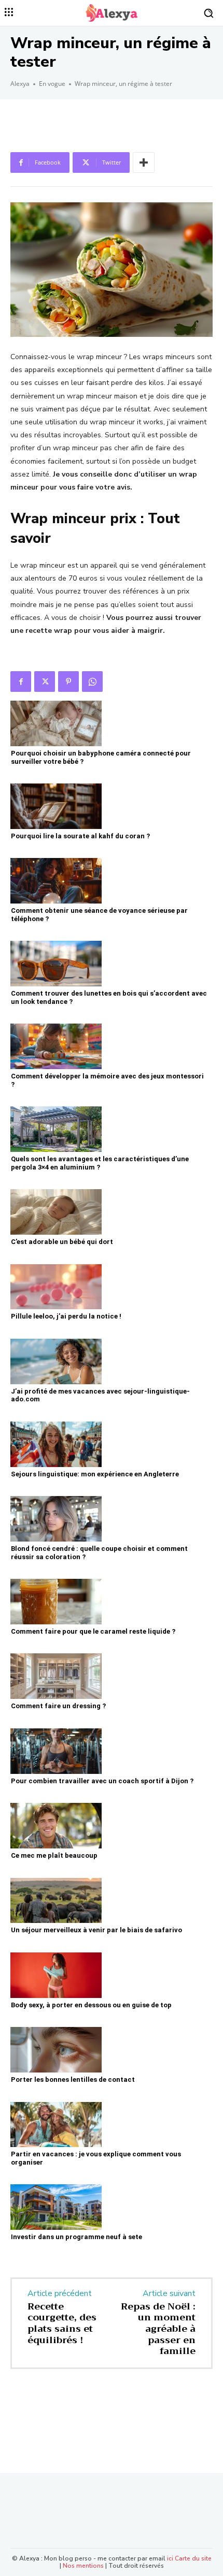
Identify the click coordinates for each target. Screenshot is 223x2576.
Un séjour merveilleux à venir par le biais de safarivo (96, 1930)
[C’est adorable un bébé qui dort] (56, 1212)
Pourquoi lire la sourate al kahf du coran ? (80, 836)
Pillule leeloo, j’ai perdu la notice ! (66, 1316)
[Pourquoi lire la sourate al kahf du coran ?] (56, 806)
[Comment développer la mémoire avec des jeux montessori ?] (56, 1046)
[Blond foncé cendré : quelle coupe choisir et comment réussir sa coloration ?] (56, 1519)
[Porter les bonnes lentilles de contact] (56, 2050)
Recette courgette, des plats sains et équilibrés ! (62, 2323)
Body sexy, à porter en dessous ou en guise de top (91, 2005)
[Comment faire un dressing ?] (56, 1676)
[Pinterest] (68, 682)
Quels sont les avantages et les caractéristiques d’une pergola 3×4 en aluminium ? (100, 1163)
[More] (144, 162)
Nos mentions (83, 2566)
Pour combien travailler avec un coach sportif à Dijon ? (102, 1781)
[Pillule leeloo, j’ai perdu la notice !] (56, 1287)
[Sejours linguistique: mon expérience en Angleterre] (56, 1444)
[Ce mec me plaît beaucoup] (56, 1826)
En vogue (52, 84)
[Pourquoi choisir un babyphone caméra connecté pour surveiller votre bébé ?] (56, 723)
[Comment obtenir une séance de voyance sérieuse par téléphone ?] (56, 881)
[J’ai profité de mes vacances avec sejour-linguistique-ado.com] (56, 1361)
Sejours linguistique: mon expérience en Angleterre (95, 1474)
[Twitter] (45, 682)
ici (170, 2558)
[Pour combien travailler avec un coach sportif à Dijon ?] (56, 1751)
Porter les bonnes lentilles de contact (73, 2079)
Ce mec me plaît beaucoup (54, 1855)
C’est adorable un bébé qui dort (62, 1242)
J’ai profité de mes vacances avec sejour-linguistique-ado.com (100, 1395)
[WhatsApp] (92, 682)
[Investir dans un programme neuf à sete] (56, 2207)
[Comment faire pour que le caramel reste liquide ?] (56, 1602)
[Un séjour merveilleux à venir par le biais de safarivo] (56, 1901)
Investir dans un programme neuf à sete (76, 2237)
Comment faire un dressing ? (58, 1706)
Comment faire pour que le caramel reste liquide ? (93, 1631)
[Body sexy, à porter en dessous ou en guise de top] (56, 1975)
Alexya (20, 84)
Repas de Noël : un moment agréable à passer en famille (158, 2329)
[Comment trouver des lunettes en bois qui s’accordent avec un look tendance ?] (56, 964)
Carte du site (193, 2558)
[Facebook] (21, 682)
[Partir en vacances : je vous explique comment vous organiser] (56, 2125)
